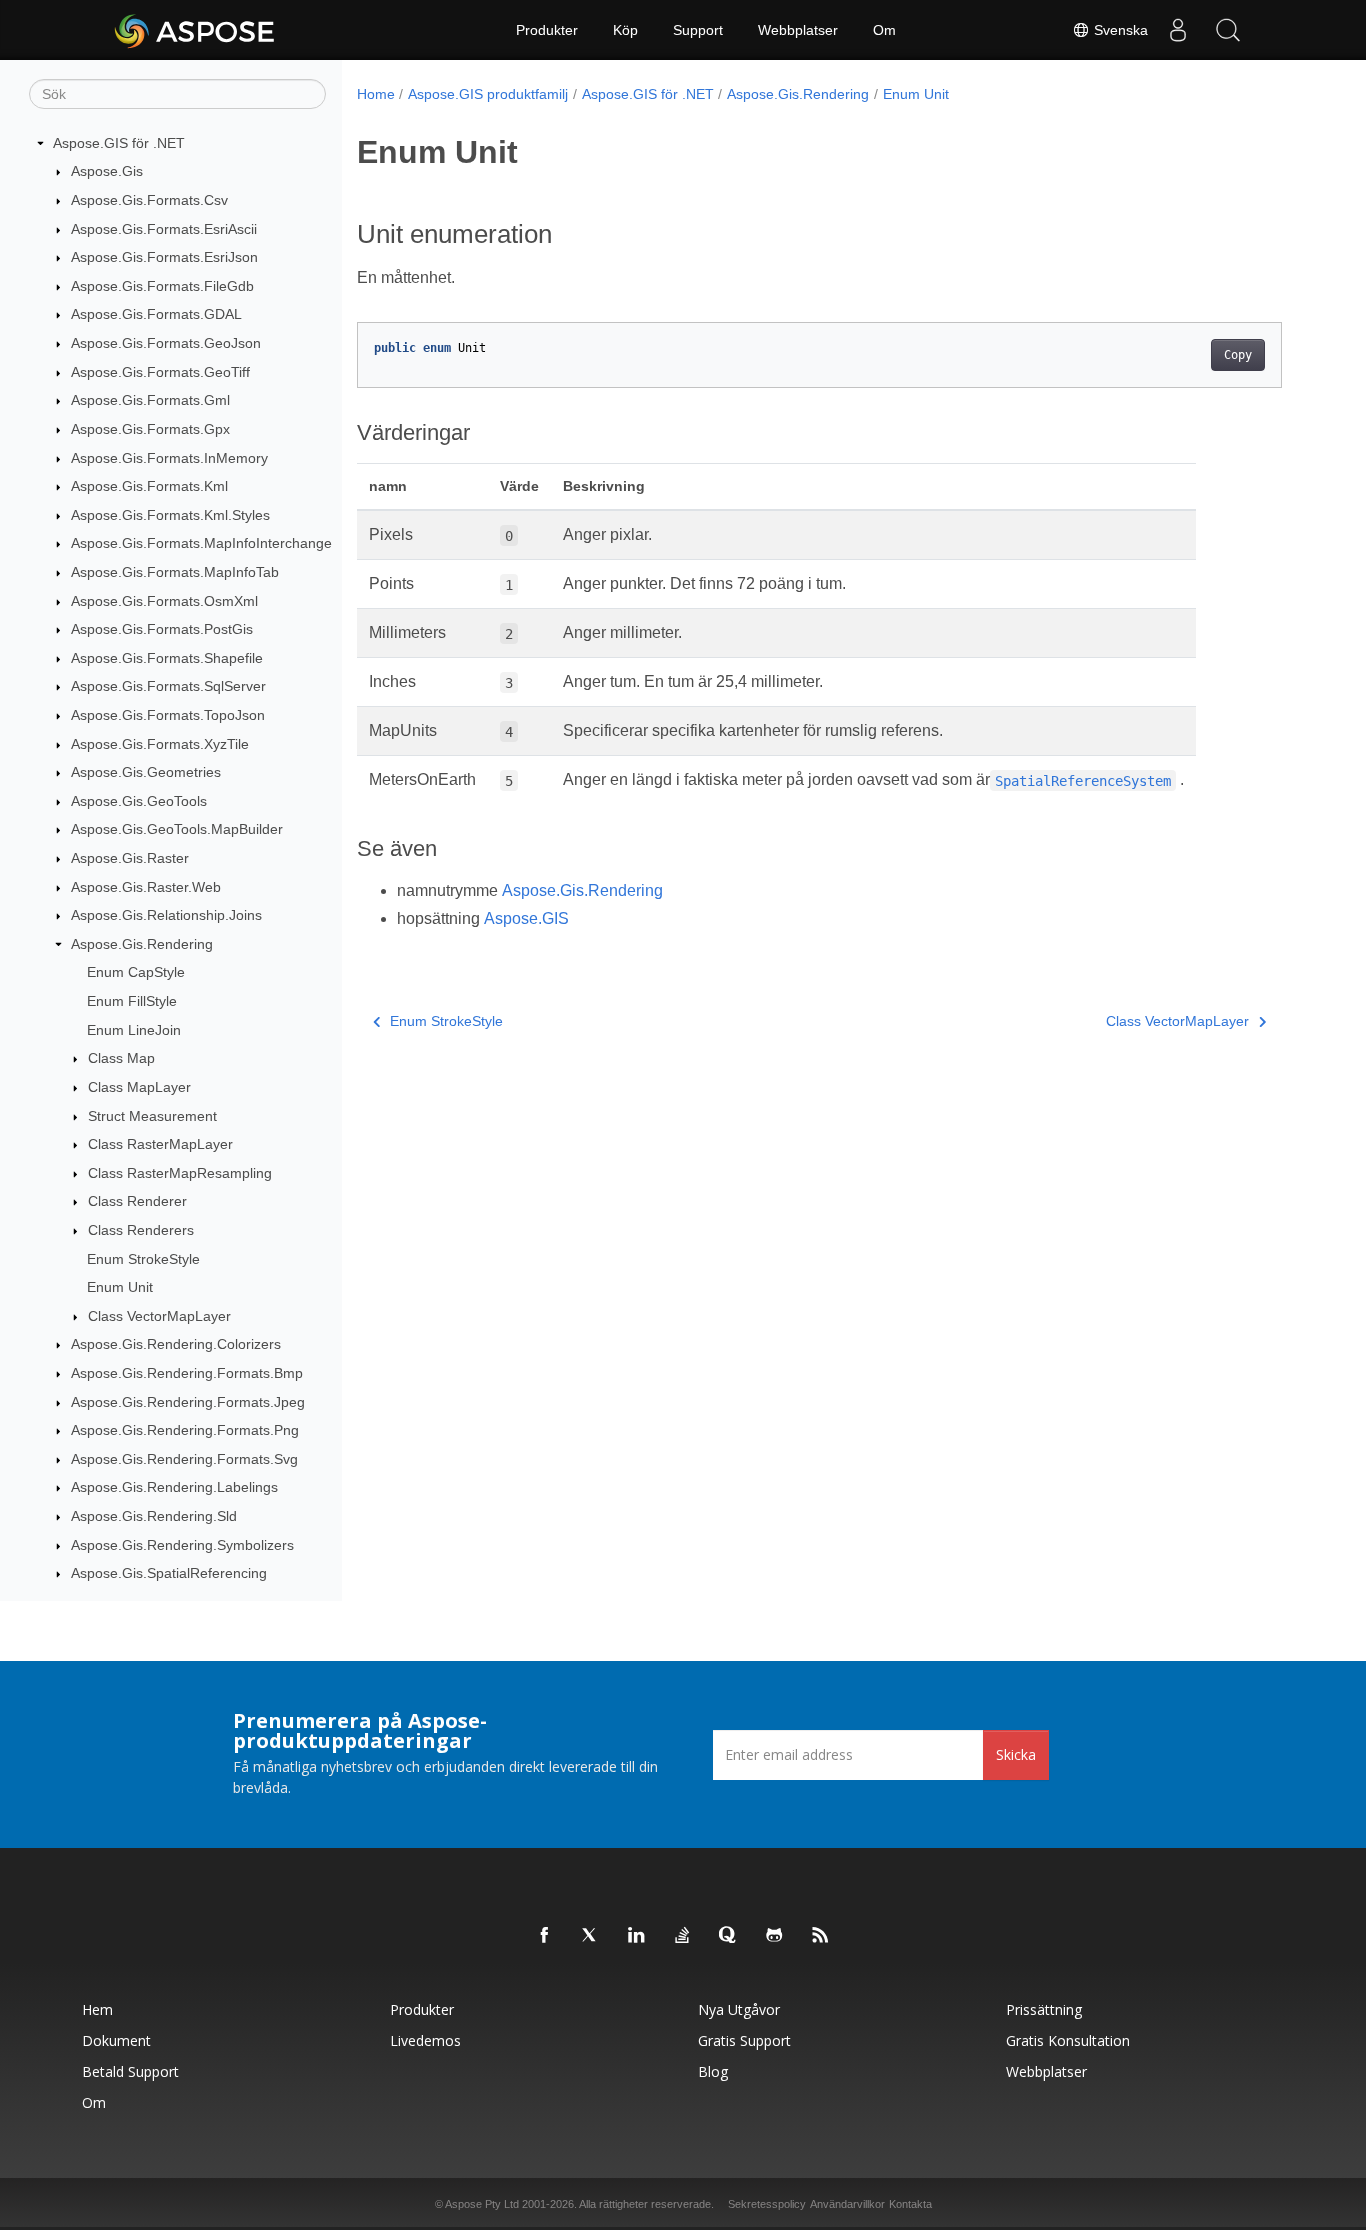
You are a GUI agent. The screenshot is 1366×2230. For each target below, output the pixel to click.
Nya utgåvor (739, 2009)
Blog (713, 2071)
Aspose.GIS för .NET (119, 143)
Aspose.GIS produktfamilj (488, 94)
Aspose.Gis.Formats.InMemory (169, 458)
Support (698, 30)
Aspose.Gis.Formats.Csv (149, 200)
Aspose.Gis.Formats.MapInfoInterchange (201, 544)
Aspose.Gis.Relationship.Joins (166, 915)
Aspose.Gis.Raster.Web (146, 887)
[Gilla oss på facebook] (545, 1936)
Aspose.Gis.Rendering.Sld (154, 1516)
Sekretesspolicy (767, 2204)
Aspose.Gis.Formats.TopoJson (168, 715)
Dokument (116, 2040)
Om (884, 30)
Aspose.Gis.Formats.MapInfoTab (175, 572)
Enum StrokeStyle (143, 1259)
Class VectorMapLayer (159, 1316)
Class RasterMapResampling (180, 1173)
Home (376, 94)
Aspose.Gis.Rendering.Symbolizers (182, 1545)
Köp (625, 30)
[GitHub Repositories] (775, 1936)
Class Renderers (141, 1230)
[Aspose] (195, 30)
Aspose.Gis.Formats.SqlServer (168, 687)
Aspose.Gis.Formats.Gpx (150, 429)
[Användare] (1178, 30)
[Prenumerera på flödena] (821, 1936)
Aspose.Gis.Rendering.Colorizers (176, 1345)
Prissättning (1044, 2009)
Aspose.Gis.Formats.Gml (150, 400)
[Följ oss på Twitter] (591, 1936)
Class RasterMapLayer (160, 1144)
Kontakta (910, 2204)
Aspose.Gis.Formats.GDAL (156, 315)
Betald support (130, 2071)
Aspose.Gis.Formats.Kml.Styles (170, 515)
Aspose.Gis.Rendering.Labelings (174, 1488)
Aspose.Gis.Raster (130, 858)
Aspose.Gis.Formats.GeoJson (166, 343)
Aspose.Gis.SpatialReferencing (169, 1573)
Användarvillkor (847, 2204)
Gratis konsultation (1068, 2040)
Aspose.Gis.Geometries (146, 772)
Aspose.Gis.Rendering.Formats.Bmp (187, 1373)
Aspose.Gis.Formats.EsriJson (164, 257)
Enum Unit (120, 1287)
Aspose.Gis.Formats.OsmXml (164, 601)
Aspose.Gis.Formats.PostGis (162, 629)
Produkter (547, 30)
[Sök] (1228, 30)
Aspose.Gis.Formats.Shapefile (167, 658)
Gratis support (744, 2040)
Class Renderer (137, 1202)
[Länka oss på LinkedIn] (637, 1936)
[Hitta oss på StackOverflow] (683, 1936)
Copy (1238, 355)
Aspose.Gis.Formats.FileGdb (162, 286)
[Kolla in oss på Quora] (729, 1936)
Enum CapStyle (136, 973)
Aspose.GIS (526, 918)
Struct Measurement (152, 1116)
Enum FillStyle (132, 1001)
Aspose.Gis (107, 172)
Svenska (1119, 30)
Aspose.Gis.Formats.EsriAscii (164, 229)
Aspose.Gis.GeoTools (139, 801)
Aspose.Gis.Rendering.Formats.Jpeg (188, 1402)
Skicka (1016, 1754)
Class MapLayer (139, 1087)
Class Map (121, 1059)
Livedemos (425, 2040)
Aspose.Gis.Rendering (142, 944)
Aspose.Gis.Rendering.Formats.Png (185, 1430)
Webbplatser (798, 30)
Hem (97, 2009)
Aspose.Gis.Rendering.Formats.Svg (184, 1459)
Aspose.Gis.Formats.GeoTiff (160, 372)
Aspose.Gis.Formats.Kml (149, 486)
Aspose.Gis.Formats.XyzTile (160, 744)
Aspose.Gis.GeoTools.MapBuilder (177, 830)
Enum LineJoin (134, 1030)
